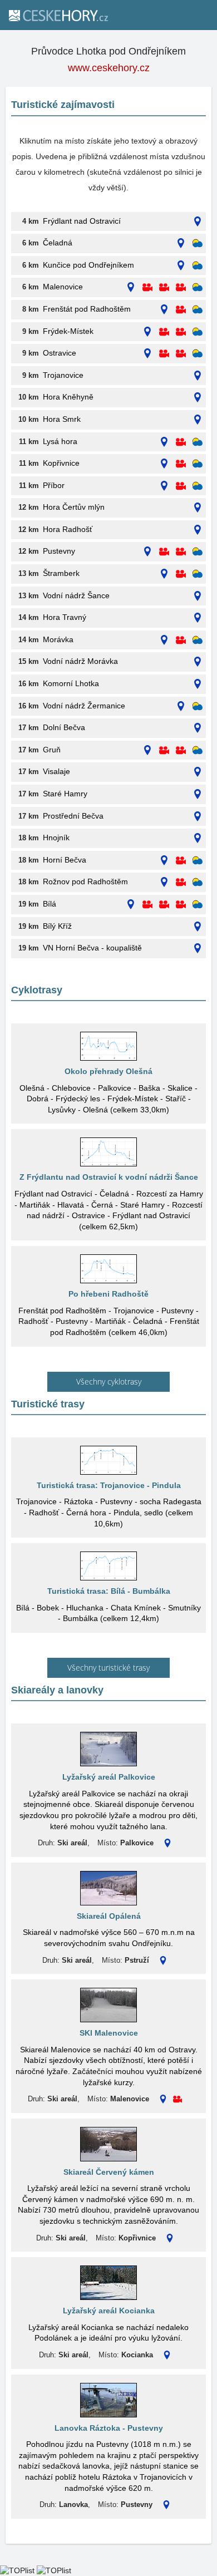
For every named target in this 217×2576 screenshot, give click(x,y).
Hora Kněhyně (68, 397)
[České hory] (58, 15)
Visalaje (56, 771)
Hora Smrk (62, 419)
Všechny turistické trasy (108, 1668)
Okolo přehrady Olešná (108, 1071)
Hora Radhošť (68, 529)
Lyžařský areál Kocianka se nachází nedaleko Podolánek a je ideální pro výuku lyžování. (108, 2333)
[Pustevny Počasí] (198, 552)
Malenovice (63, 287)
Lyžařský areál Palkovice (109, 1777)
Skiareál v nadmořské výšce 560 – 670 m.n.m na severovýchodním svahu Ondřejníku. (109, 1938)
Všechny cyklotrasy (109, 1381)
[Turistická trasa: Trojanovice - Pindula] (108, 1460)
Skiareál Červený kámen (109, 2172)
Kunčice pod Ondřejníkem (88, 265)
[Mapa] (198, 222)
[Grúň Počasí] (198, 750)
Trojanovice (63, 375)
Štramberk (61, 573)
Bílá (50, 904)
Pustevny (59, 551)
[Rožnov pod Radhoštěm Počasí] (198, 882)
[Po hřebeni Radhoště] (108, 1269)
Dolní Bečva (64, 727)
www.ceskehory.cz (109, 68)
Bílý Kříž (57, 926)
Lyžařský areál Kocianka (109, 2311)
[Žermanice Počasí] (198, 706)
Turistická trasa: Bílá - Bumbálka (109, 1591)
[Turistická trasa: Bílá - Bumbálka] (108, 1566)
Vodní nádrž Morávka (80, 661)
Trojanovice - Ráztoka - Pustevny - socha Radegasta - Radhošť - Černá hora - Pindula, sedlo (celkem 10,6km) (109, 1512)
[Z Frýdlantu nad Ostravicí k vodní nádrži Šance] (108, 1152)
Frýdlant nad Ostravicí (82, 221)
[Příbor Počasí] (198, 486)
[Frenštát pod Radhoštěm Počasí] (198, 310)
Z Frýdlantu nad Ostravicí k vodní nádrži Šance (109, 1177)
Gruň (52, 750)
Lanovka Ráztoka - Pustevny (109, 2428)
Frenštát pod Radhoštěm (87, 309)
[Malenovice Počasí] (198, 287)
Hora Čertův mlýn (74, 507)
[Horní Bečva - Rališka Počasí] (198, 861)
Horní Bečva (65, 860)
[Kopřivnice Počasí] (198, 464)
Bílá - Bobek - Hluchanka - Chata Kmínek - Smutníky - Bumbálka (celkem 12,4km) (108, 1613)
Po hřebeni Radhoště (108, 1294)
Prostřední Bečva (73, 816)
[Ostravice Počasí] (198, 354)
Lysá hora (60, 441)
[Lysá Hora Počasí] (198, 442)
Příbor (54, 485)
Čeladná (58, 243)
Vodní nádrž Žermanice (84, 706)
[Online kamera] (147, 287)
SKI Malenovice (109, 2033)
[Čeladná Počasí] (198, 243)
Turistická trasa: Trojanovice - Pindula (109, 1485)
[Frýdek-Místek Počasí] (198, 332)
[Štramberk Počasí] (198, 574)
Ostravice (60, 353)
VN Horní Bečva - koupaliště (92, 948)
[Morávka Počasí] (198, 640)
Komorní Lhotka (71, 683)
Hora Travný (65, 617)
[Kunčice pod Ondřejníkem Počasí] (198, 266)
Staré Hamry (65, 794)
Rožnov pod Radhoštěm (85, 881)
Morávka (58, 639)
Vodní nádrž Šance (76, 595)
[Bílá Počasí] (198, 905)
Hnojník (56, 838)
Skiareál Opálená (109, 1916)
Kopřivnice (61, 463)
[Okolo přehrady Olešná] (108, 1046)
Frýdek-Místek (68, 331)
